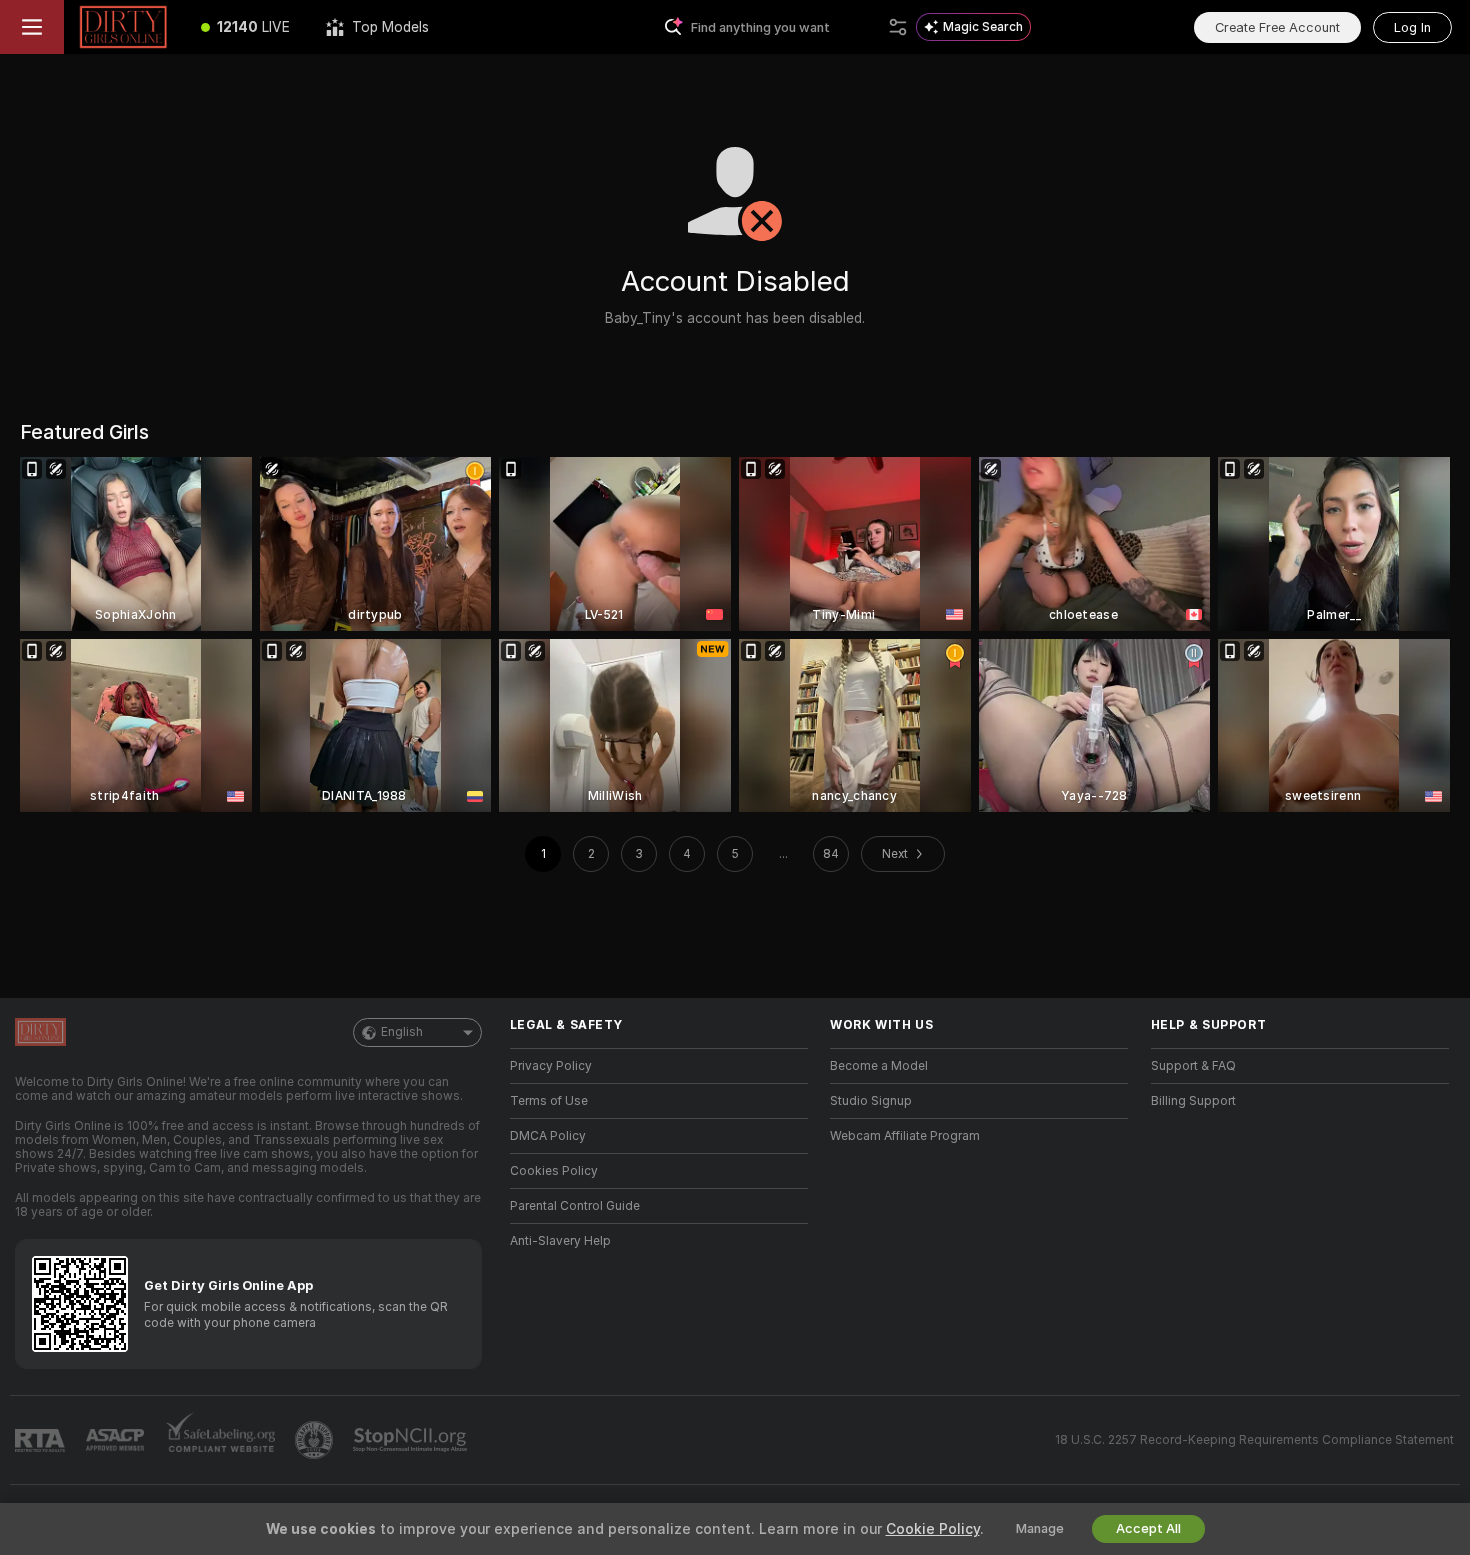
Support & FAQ (1193, 1066)
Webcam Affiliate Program (905, 1136)
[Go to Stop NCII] (412, 1440)
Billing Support (1193, 1101)
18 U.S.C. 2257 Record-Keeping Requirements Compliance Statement (1254, 1440)
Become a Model (879, 1066)
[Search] (898, 27)
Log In (1412, 27)
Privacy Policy (551, 1066)
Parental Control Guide (575, 1206)
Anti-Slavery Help (560, 1241)
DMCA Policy (548, 1136)
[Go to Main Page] (123, 27)
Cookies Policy (554, 1171)
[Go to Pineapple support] (316, 1440)
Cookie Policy (933, 1529)
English (402, 1032)
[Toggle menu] (32, 27)
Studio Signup (871, 1101)
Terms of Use (549, 1101)
